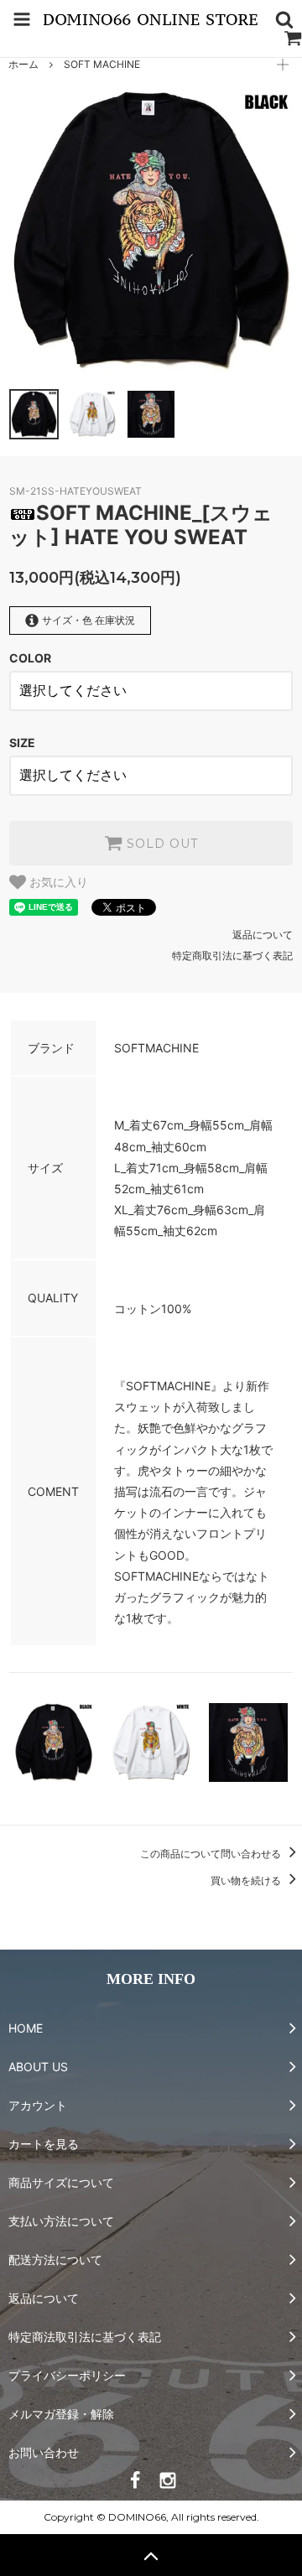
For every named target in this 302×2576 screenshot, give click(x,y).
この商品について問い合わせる (212, 1854)
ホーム (23, 64)
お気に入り (57, 882)
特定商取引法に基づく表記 (232, 956)
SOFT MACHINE (102, 64)
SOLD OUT (160, 844)
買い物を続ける (247, 1880)
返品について (263, 935)
